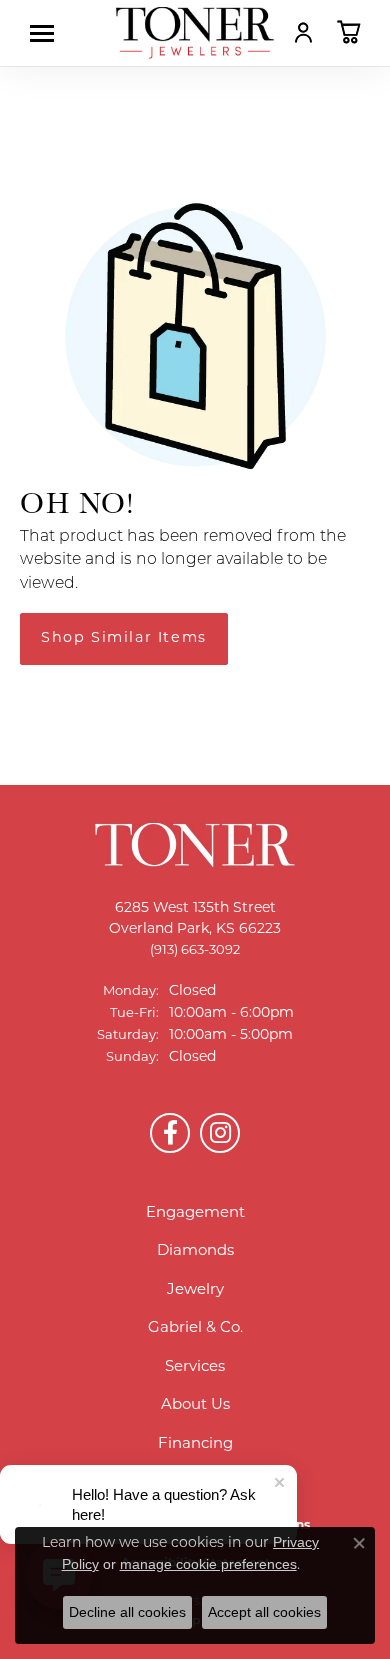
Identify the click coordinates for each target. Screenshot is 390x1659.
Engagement (195, 1213)
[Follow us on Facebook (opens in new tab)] (170, 1133)
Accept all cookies (264, 1612)
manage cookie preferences (208, 1564)
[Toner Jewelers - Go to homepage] (195, 33)
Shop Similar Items (124, 638)
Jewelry (195, 1290)
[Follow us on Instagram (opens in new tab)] (220, 1133)
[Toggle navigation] (47, 33)
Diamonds (195, 1251)
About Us (195, 1405)
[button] (303, 32)
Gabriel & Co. (195, 1328)
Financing (195, 1444)
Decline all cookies (127, 1612)
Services (195, 1367)
